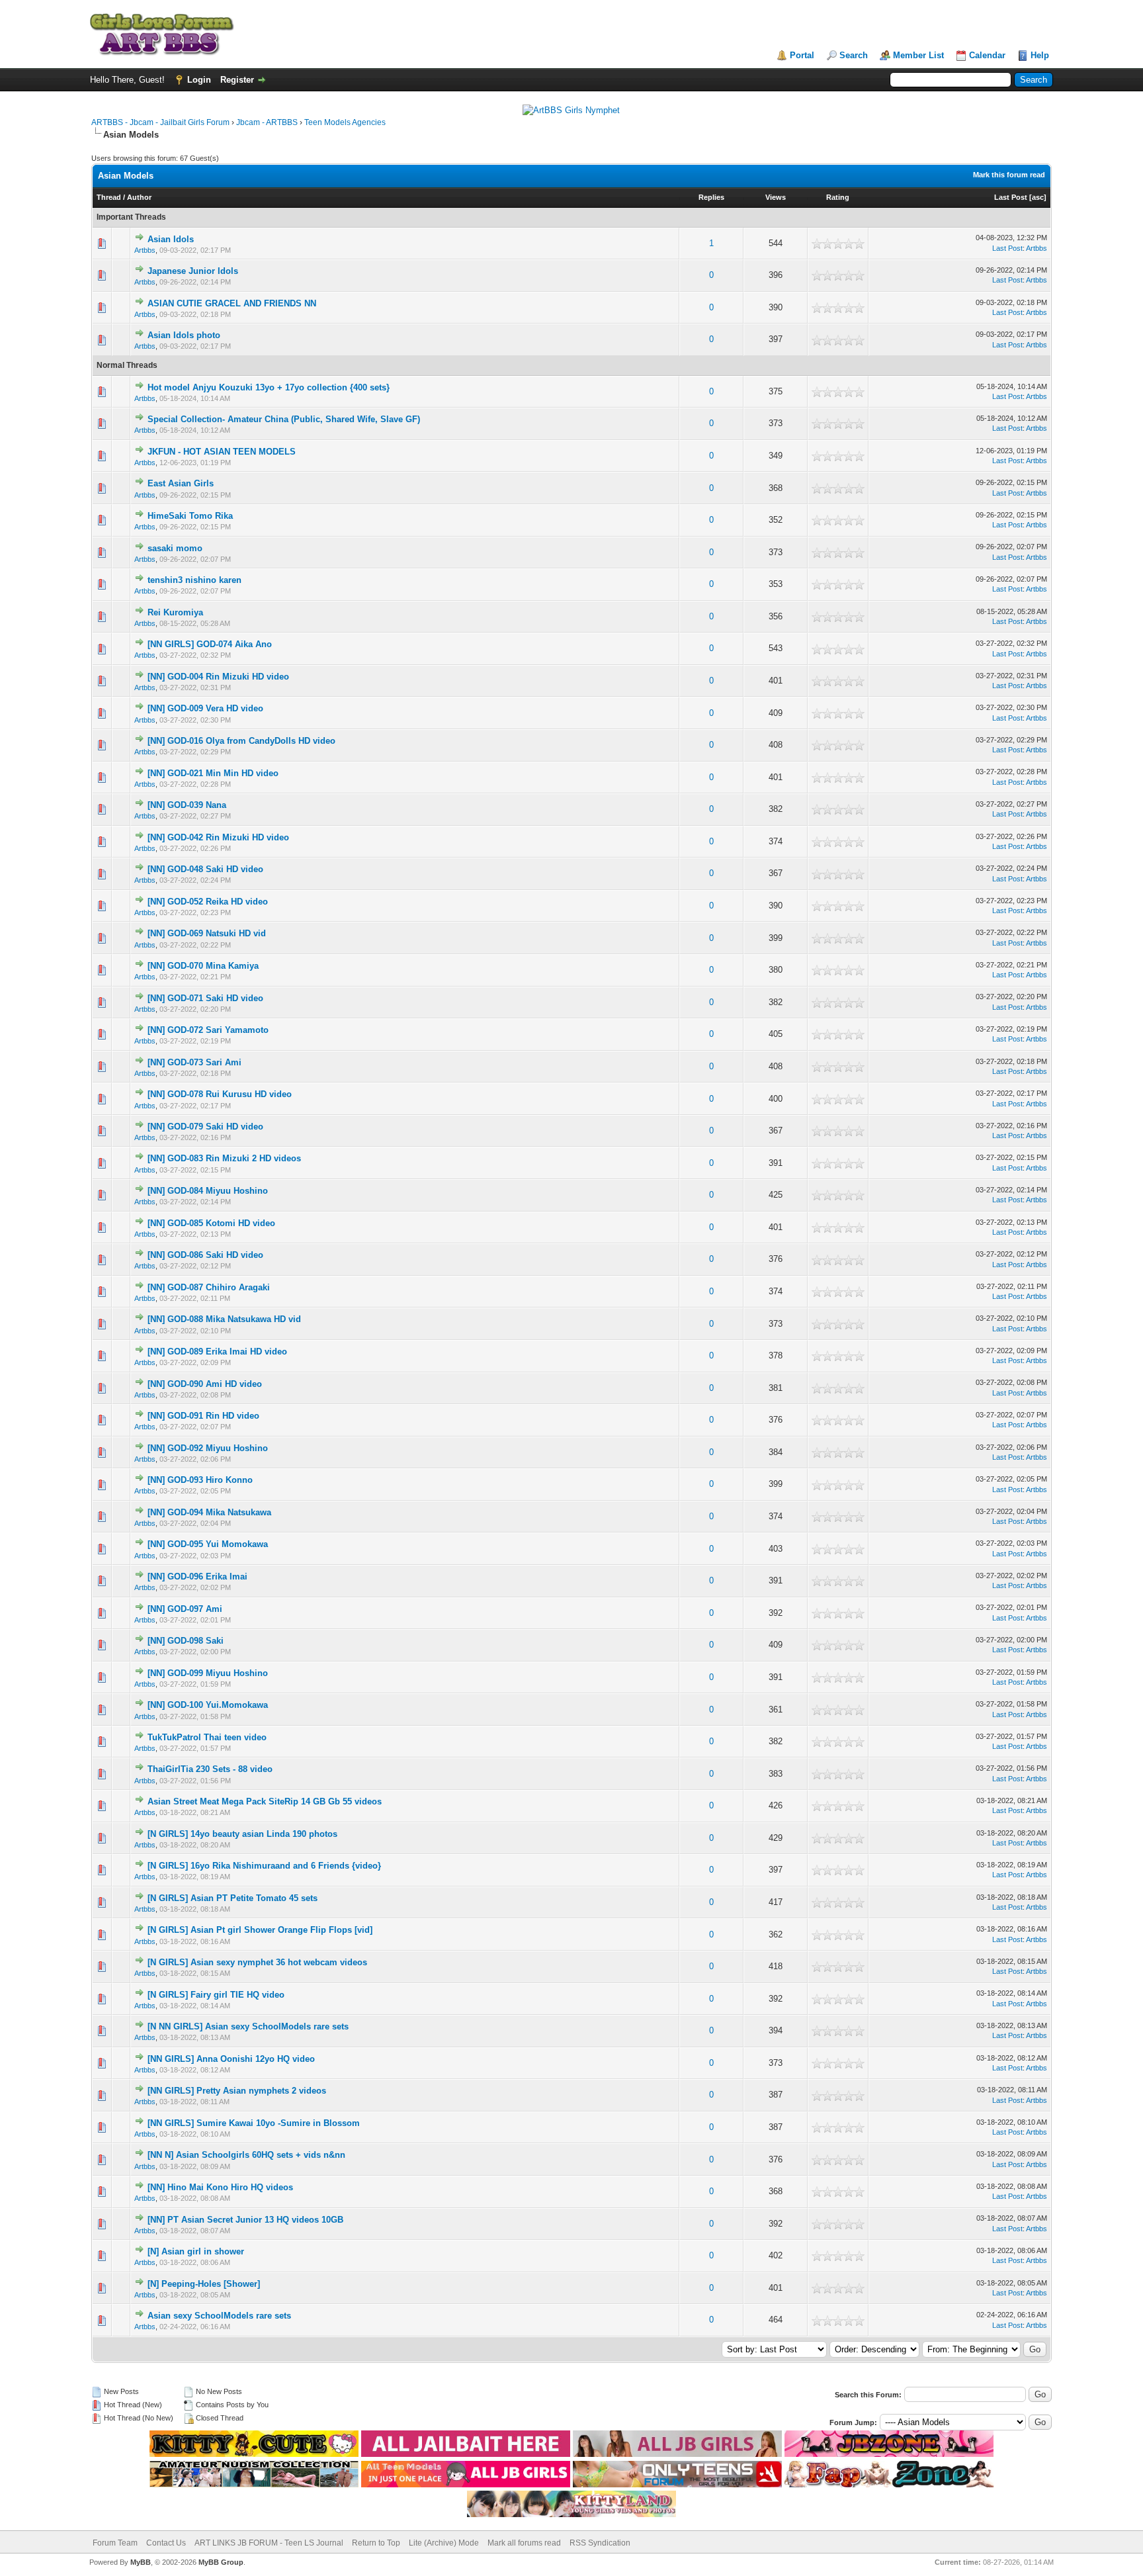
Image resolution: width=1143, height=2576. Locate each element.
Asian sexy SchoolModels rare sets (219, 2316)
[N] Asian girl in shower (196, 2251)
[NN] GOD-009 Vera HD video (205, 708)
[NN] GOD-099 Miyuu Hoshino (208, 1673)
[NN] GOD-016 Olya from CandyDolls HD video (241, 741)
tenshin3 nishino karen (194, 580)
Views (776, 197)
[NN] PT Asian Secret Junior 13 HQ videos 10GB (245, 2220)
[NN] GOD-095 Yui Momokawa (208, 1544)
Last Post (1011, 197)
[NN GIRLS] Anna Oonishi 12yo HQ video (231, 2059)
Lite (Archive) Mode (444, 2543)
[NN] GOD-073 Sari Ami (194, 1062)
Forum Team (115, 2543)
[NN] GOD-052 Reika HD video (208, 902)
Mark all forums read (524, 2543)
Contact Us (166, 2543)
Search (854, 55)
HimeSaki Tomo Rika (190, 516)
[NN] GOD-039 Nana (187, 805)
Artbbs (145, 250)
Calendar (987, 55)
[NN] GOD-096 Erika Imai (197, 1577)
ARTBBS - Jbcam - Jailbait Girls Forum (160, 122)
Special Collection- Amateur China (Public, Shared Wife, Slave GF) (284, 419)
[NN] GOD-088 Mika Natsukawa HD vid (224, 1319)
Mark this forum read (1009, 175)
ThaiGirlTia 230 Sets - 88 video (210, 1769)
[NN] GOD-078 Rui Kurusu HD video (220, 1094)
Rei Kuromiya (175, 612)
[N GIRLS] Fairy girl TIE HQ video (216, 1995)
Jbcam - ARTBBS (267, 122)
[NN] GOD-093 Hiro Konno (200, 1480)
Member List (918, 55)
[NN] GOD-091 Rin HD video (203, 1416)
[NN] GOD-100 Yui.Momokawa (208, 1705)
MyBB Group (221, 2562)
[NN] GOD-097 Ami (185, 1609)
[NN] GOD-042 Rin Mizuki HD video (218, 837)
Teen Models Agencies (345, 122)
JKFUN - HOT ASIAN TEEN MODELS (222, 452)
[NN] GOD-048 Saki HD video (205, 869)
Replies (711, 197)
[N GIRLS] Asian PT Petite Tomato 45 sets (233, 1898)
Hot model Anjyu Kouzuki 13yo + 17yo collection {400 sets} (269, 387)
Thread (109, 197)
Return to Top (376, 2543)
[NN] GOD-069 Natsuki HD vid (207, 933)
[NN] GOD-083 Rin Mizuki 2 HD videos (224, 1158)
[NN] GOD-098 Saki (186, 1641)
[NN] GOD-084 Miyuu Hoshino (208, 1191)
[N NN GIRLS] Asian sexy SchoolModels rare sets (248, 2026)
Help (1040, 55)
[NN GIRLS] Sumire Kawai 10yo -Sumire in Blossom (254, 2123)
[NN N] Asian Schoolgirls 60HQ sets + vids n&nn (246, 2155)
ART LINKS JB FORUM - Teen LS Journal (269, 2543)
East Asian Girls (181, 483)
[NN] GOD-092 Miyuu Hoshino (208, 1448)
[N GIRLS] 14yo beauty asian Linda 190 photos (242, 1834)
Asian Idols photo (184, 335)
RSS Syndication (600, 2543)
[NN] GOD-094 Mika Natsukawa (209, 1512)
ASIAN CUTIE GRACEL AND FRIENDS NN (232, 303)
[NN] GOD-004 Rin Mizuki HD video (218, 677)
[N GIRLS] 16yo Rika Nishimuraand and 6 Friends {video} (264, 1866)
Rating (838, 197)
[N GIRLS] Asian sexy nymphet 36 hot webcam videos (257, 1962)
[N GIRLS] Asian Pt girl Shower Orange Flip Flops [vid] (260, 1930)
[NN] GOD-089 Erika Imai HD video (217, 1352)
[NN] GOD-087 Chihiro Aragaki (209, 1287)
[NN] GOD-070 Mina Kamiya (203, 966)
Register (237, 80)
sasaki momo (175, 548)
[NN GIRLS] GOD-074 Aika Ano (210, 644)
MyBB (141, 2562)
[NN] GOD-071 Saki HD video (205, 998)
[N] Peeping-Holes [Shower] (204, 2284)
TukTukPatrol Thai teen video (207, 1737)
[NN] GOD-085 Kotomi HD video (211, 1223)
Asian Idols (171, 239)
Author (139, 197)
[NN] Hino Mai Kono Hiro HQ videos (220, 2187)
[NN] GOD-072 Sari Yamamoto (208, 1030)
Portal (802, 55)
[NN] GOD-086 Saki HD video (205, 1255)
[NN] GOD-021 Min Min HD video (213, 773)
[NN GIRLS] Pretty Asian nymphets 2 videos (237, 2091)
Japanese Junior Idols (193, 271)
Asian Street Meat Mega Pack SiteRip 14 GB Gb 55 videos (265, 1801)
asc (1038, 197)
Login (199, 80)
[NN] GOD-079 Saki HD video (205, 1127)
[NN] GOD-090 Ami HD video (205, 1384)
